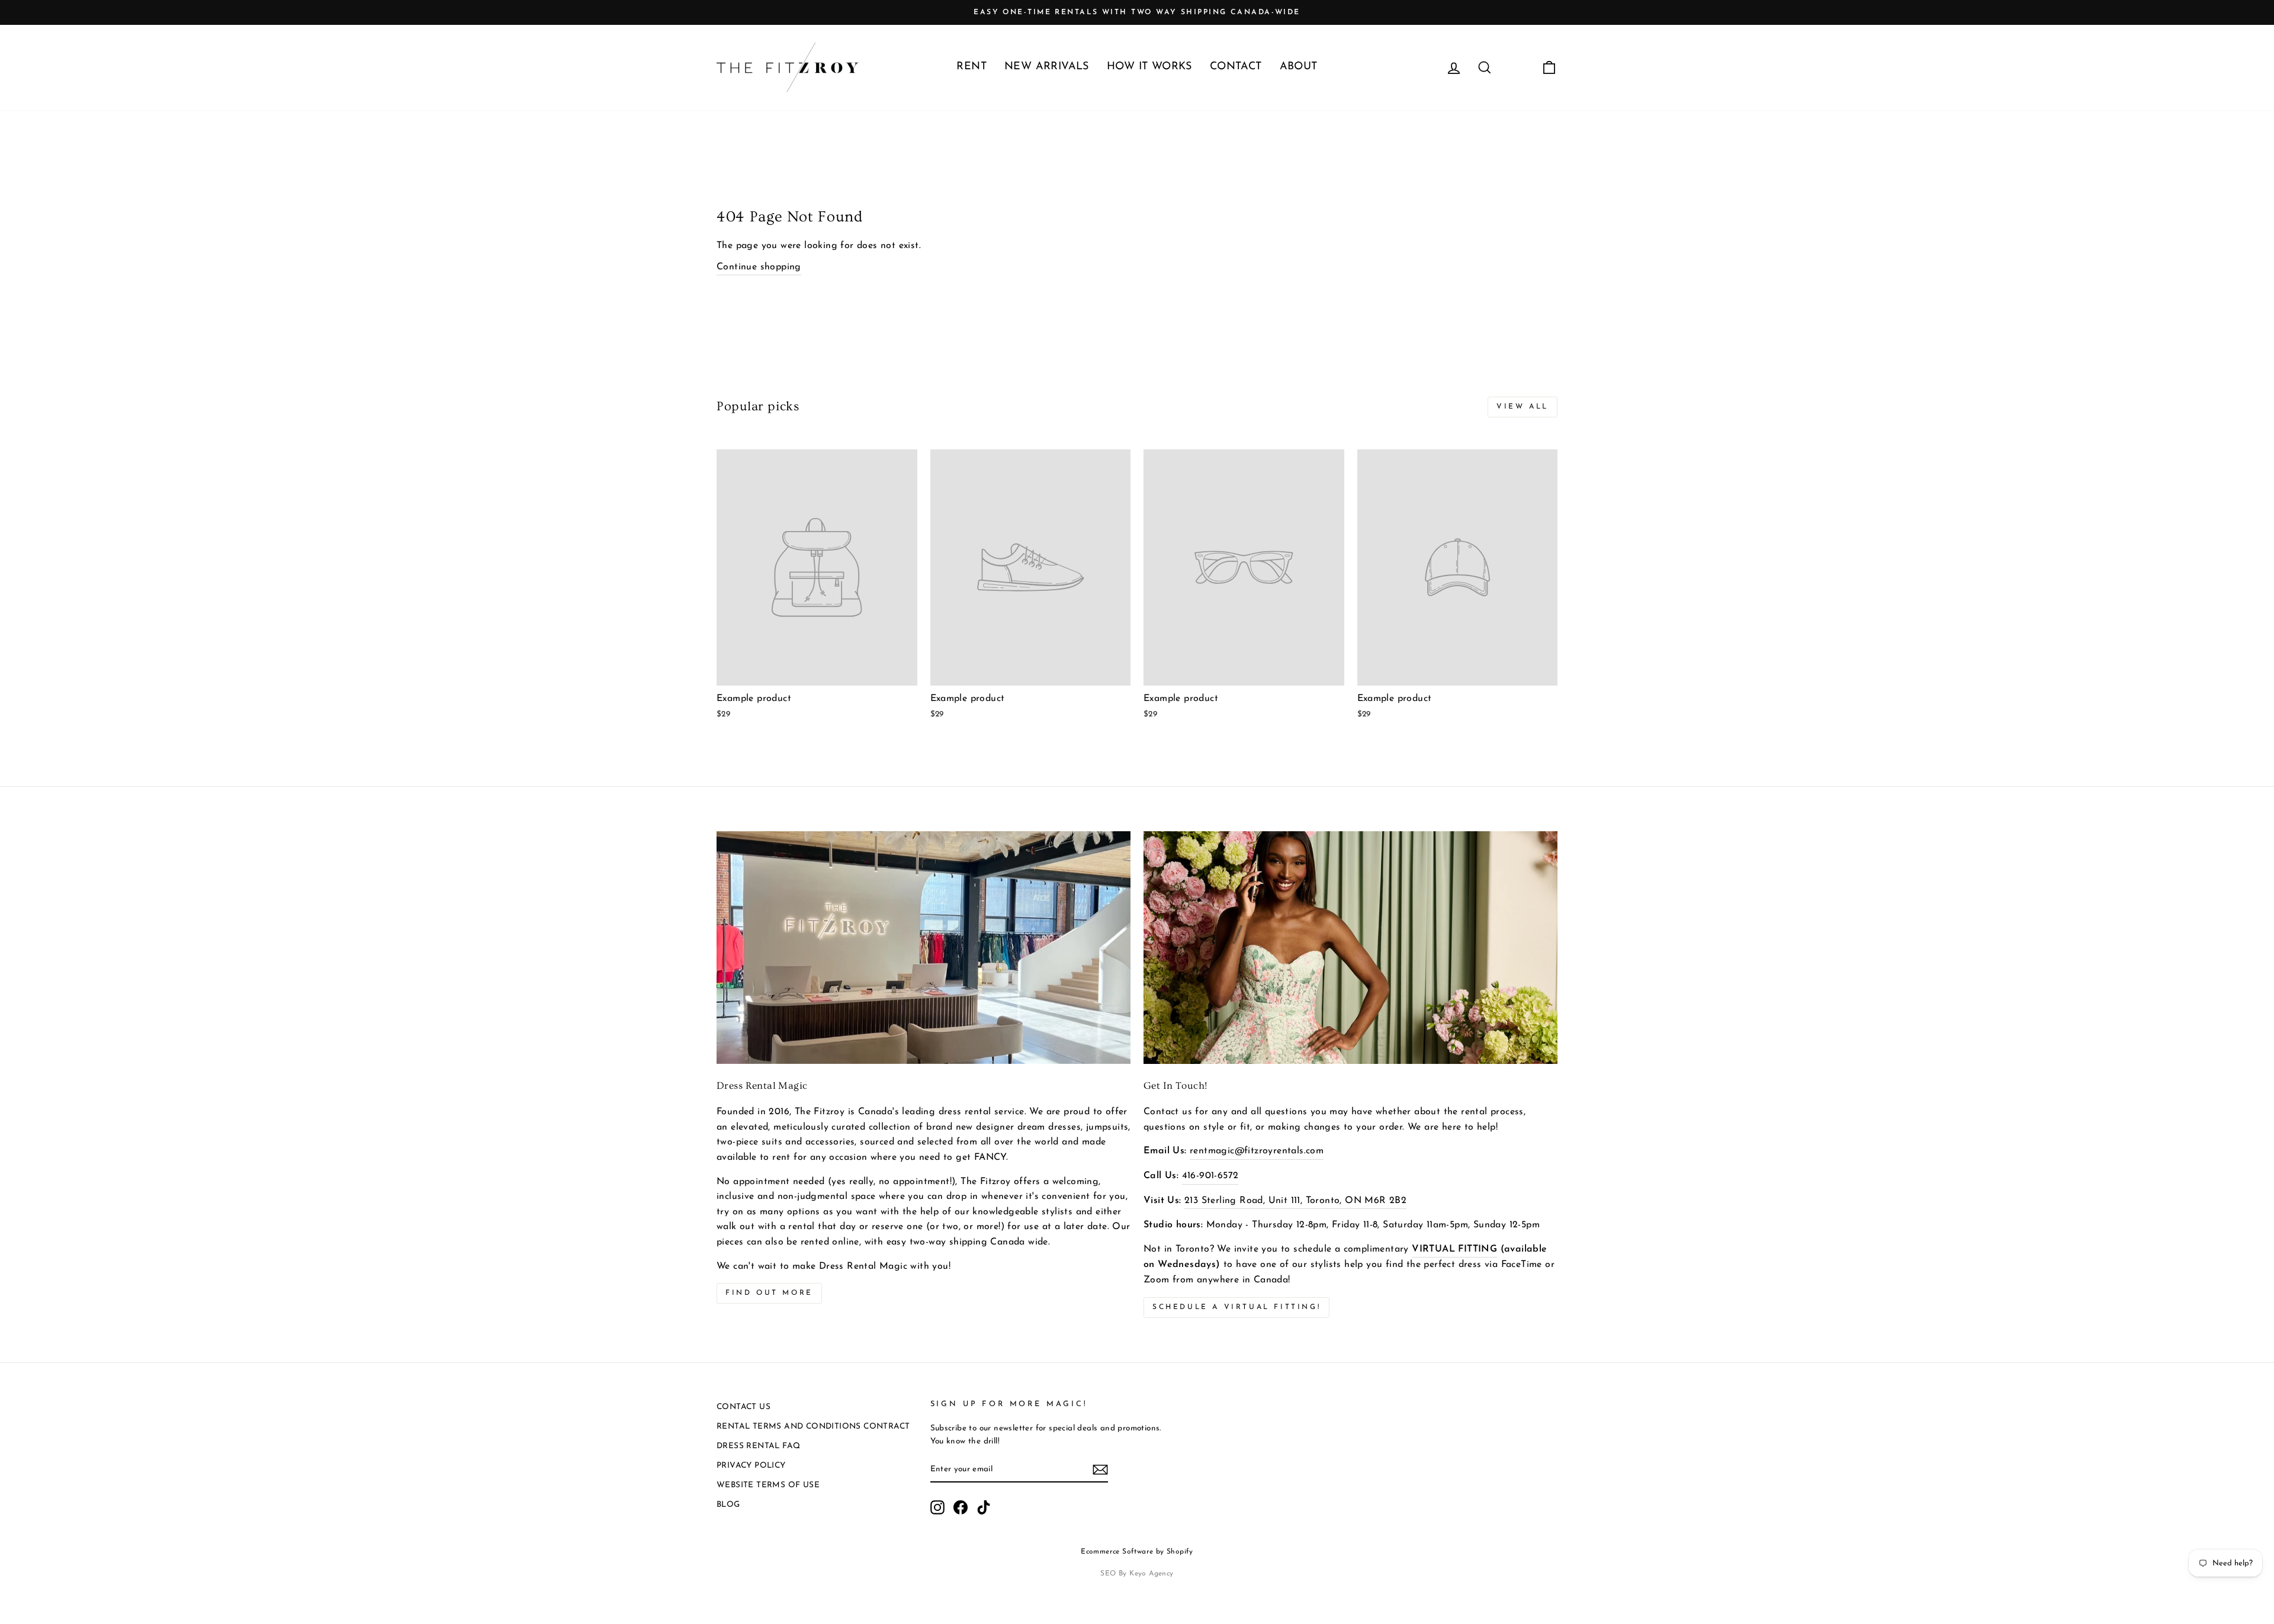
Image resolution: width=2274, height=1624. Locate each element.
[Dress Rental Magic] (924, 948)
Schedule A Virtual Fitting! (1236, 1307)
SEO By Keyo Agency (1137, 1574)
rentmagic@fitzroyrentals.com (1257, 1151)
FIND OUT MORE (769, 1293)
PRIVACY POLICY (751, 1466)
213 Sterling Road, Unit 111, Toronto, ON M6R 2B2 (1295, 1201)
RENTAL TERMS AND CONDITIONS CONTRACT (813, 1427)
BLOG (728, 1505)
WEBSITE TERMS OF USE (768, 1485)
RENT (971, 67)
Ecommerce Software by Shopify (1137, 1552)
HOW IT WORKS (1149, 67)
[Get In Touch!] (1350, 948)
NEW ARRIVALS (1047, 67)
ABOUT (1299, 67)
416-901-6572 (1210, 1176)
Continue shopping (759, 267)
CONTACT (1236, 67)
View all (1523, 407)
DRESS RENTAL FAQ (758, 1446)
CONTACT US (743, 1407)
